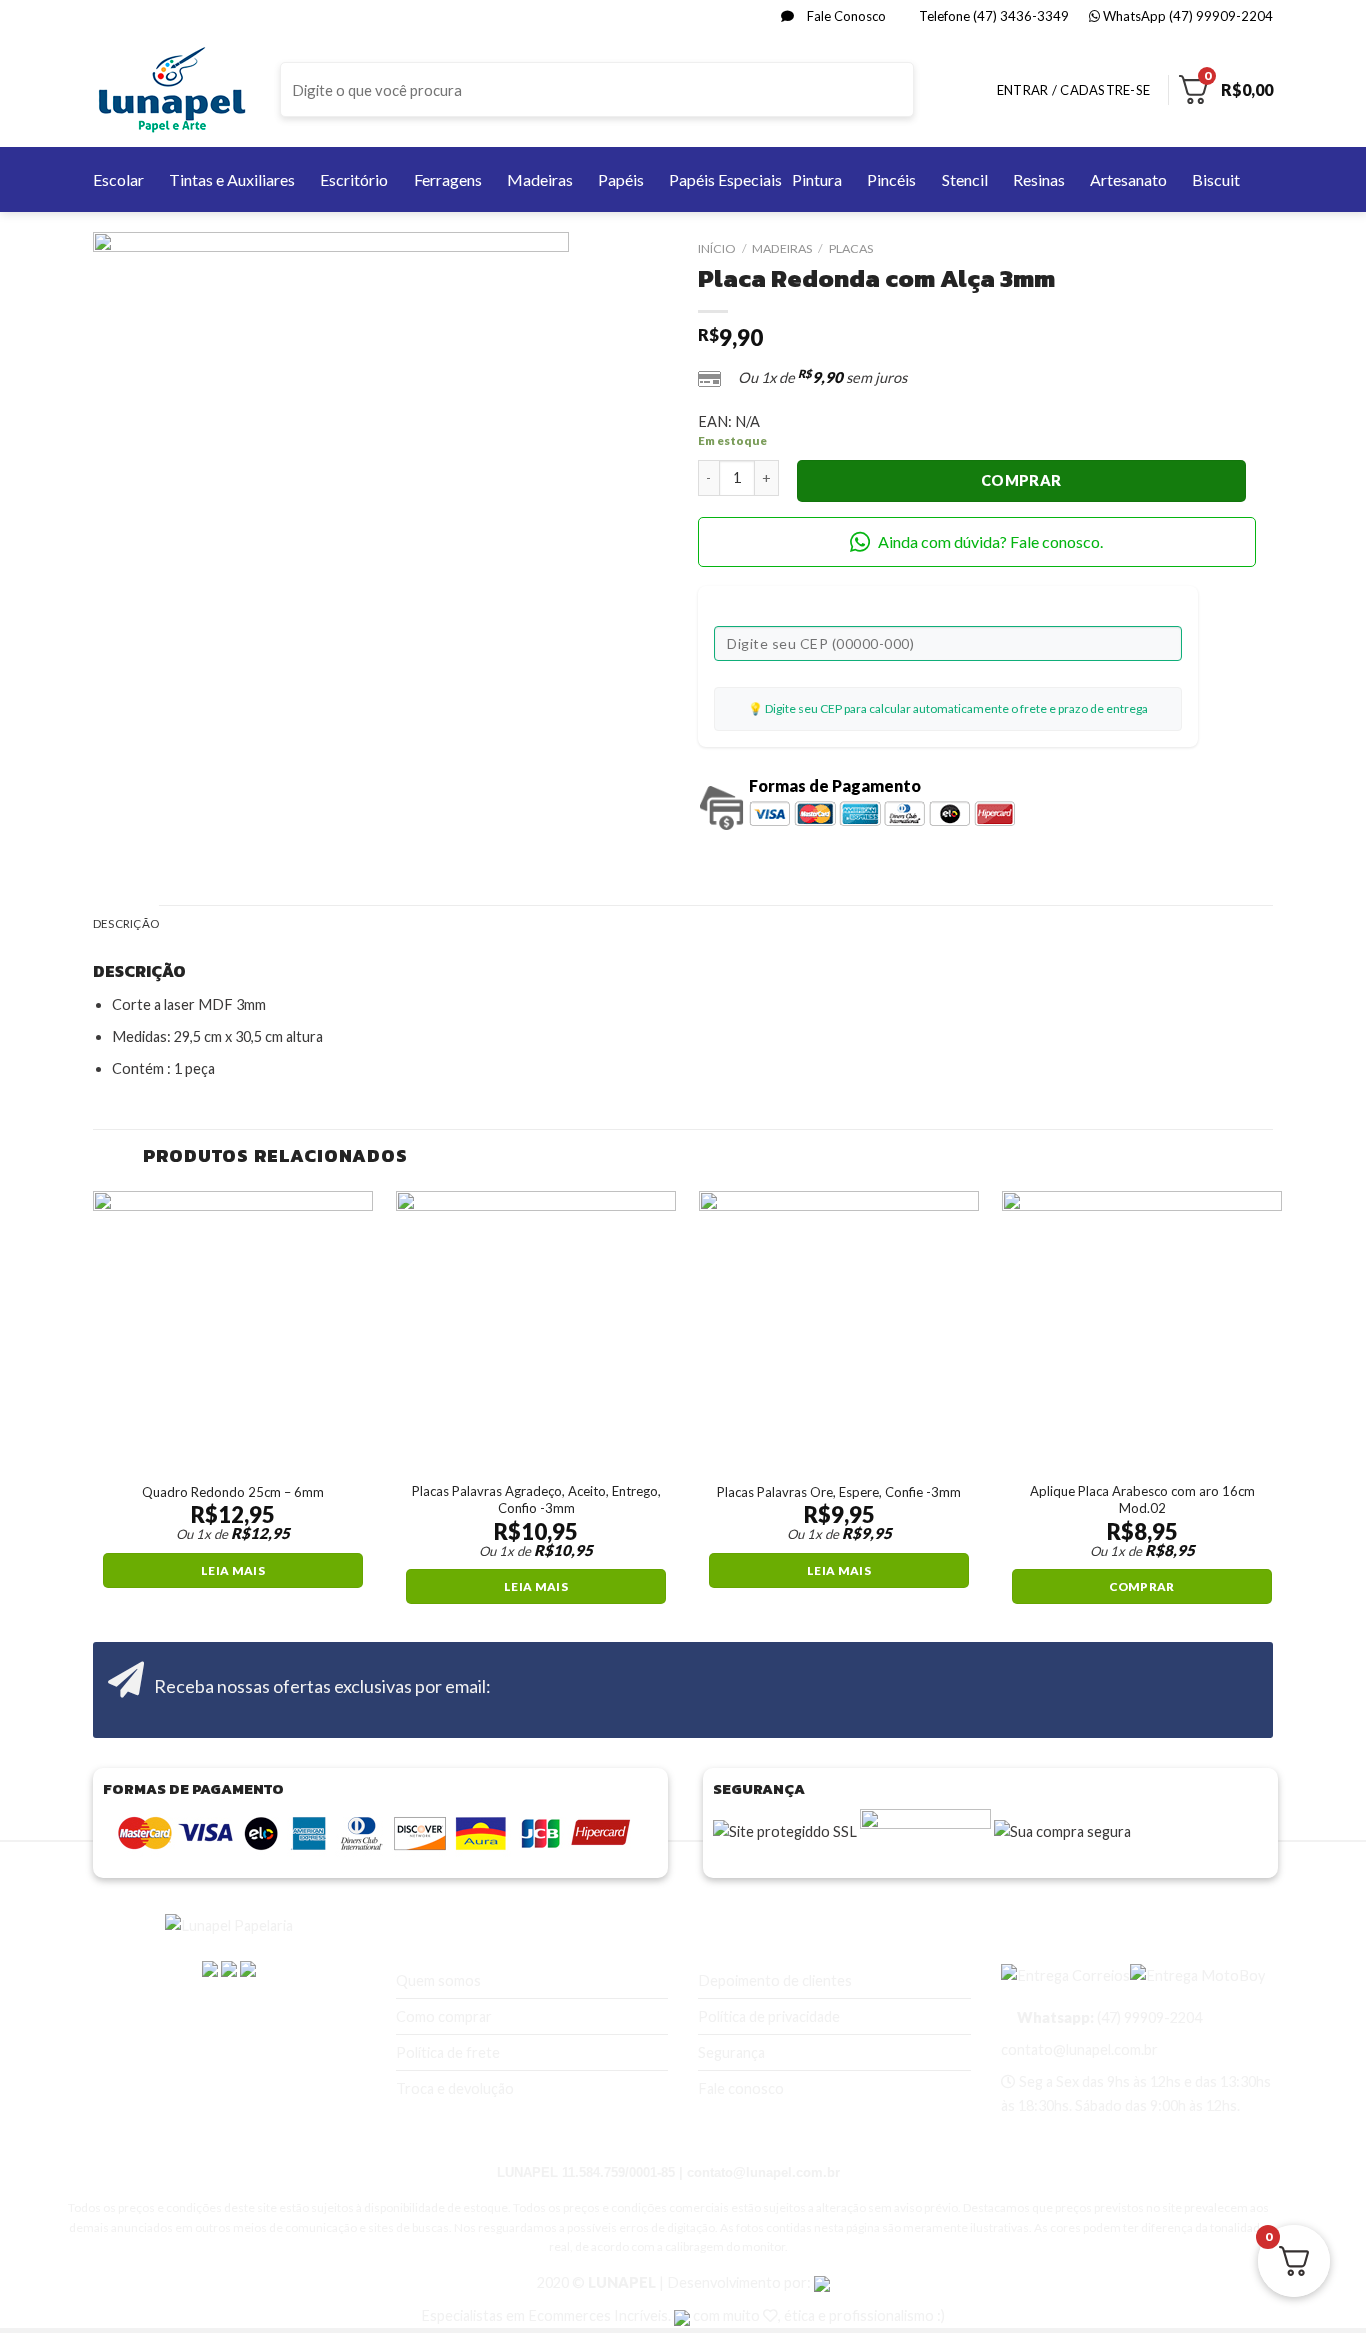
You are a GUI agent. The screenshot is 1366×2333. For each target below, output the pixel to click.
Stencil (965, 179)
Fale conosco (741, 2088)
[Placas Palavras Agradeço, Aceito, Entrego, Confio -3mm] (536, 1331)
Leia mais (233, 1570)
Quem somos (438, 1980)
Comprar (1021, 480)
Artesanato (1128, 179)
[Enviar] (897, 90)
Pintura (817, 179)
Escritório (354, 179)
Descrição (126, 923)
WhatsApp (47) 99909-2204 (1186, 16)
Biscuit (1216, 179)
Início (717, 248)
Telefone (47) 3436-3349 (992, 16)
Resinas (1039, 179)
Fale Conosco (845, 16)
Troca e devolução (455, 2088)
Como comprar (444, 2016)
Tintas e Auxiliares (232, 179)
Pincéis (891, 179)
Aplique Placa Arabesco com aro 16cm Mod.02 (1142, 1499)
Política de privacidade (769, 2016)
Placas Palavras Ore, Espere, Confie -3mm (839, 1492)
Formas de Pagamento (835, 785)
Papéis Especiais (725, 179)
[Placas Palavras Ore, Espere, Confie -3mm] (839, 1331)
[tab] (126, 924)
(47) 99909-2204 (1108, 2017)
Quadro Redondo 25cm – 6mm (233, 1492)
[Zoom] (116, 681)
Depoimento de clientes (775, 1980)
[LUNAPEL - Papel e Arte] (171, 89)
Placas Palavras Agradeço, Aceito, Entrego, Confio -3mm (536, 1499)
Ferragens (448, 179)
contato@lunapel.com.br (1079, 2049)
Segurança (731, 2052)
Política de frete (448, 2052)
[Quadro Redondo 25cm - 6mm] (233, 1331)
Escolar (118, 179)
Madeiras (540, 179)
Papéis (621, 179)
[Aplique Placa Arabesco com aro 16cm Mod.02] (1142, 1331)
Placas (851, 248)
